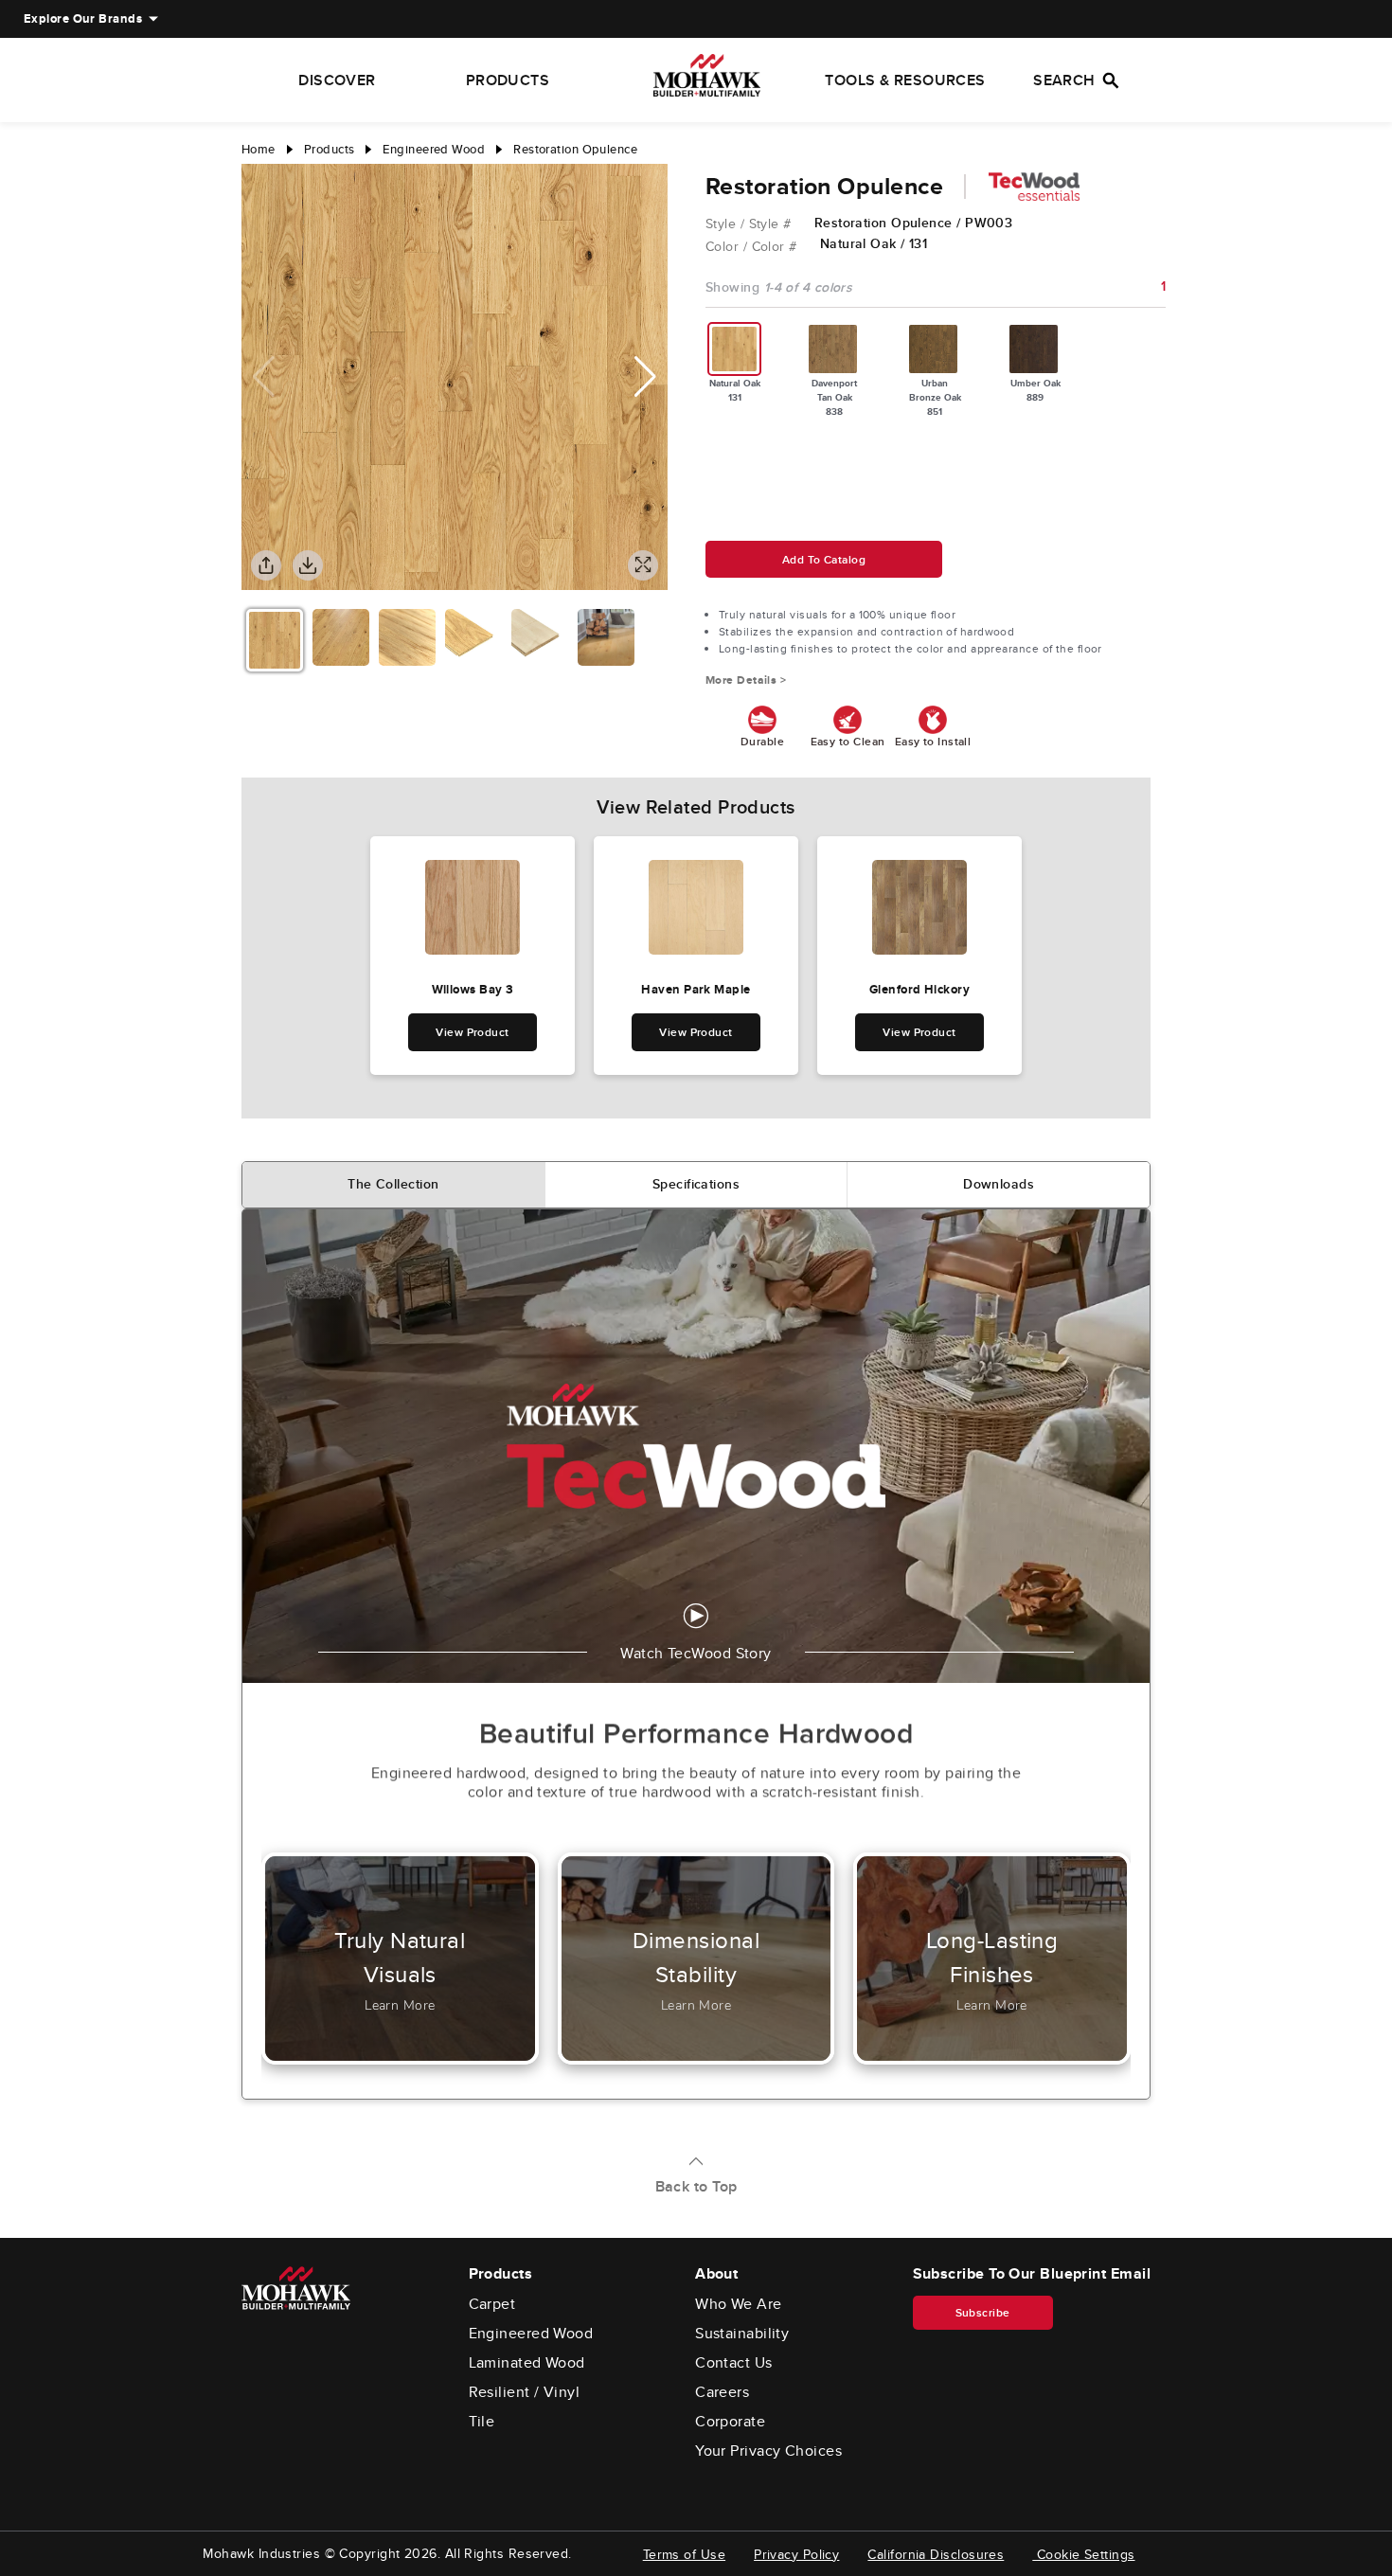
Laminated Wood (527, 2363)
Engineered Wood (531, 2334)
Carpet (492, 2304)
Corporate (730, 2422)
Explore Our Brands (83, 18)
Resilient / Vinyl (525, 2392)
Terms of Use (684, 2554)
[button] (645, 377)
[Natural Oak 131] (735, 349)
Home (259, 149)
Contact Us (734, 2363)
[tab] (394, 1185)
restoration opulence (575, 149)
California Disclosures (936, 2554)
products (330, 149)
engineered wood (434, 149)
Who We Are (739, 2304)
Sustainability (742, 2334)
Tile (482, 2422)
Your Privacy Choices (768, 2451)
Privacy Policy (796, 2554)
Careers (722, 2392)
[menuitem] (83, 19)
